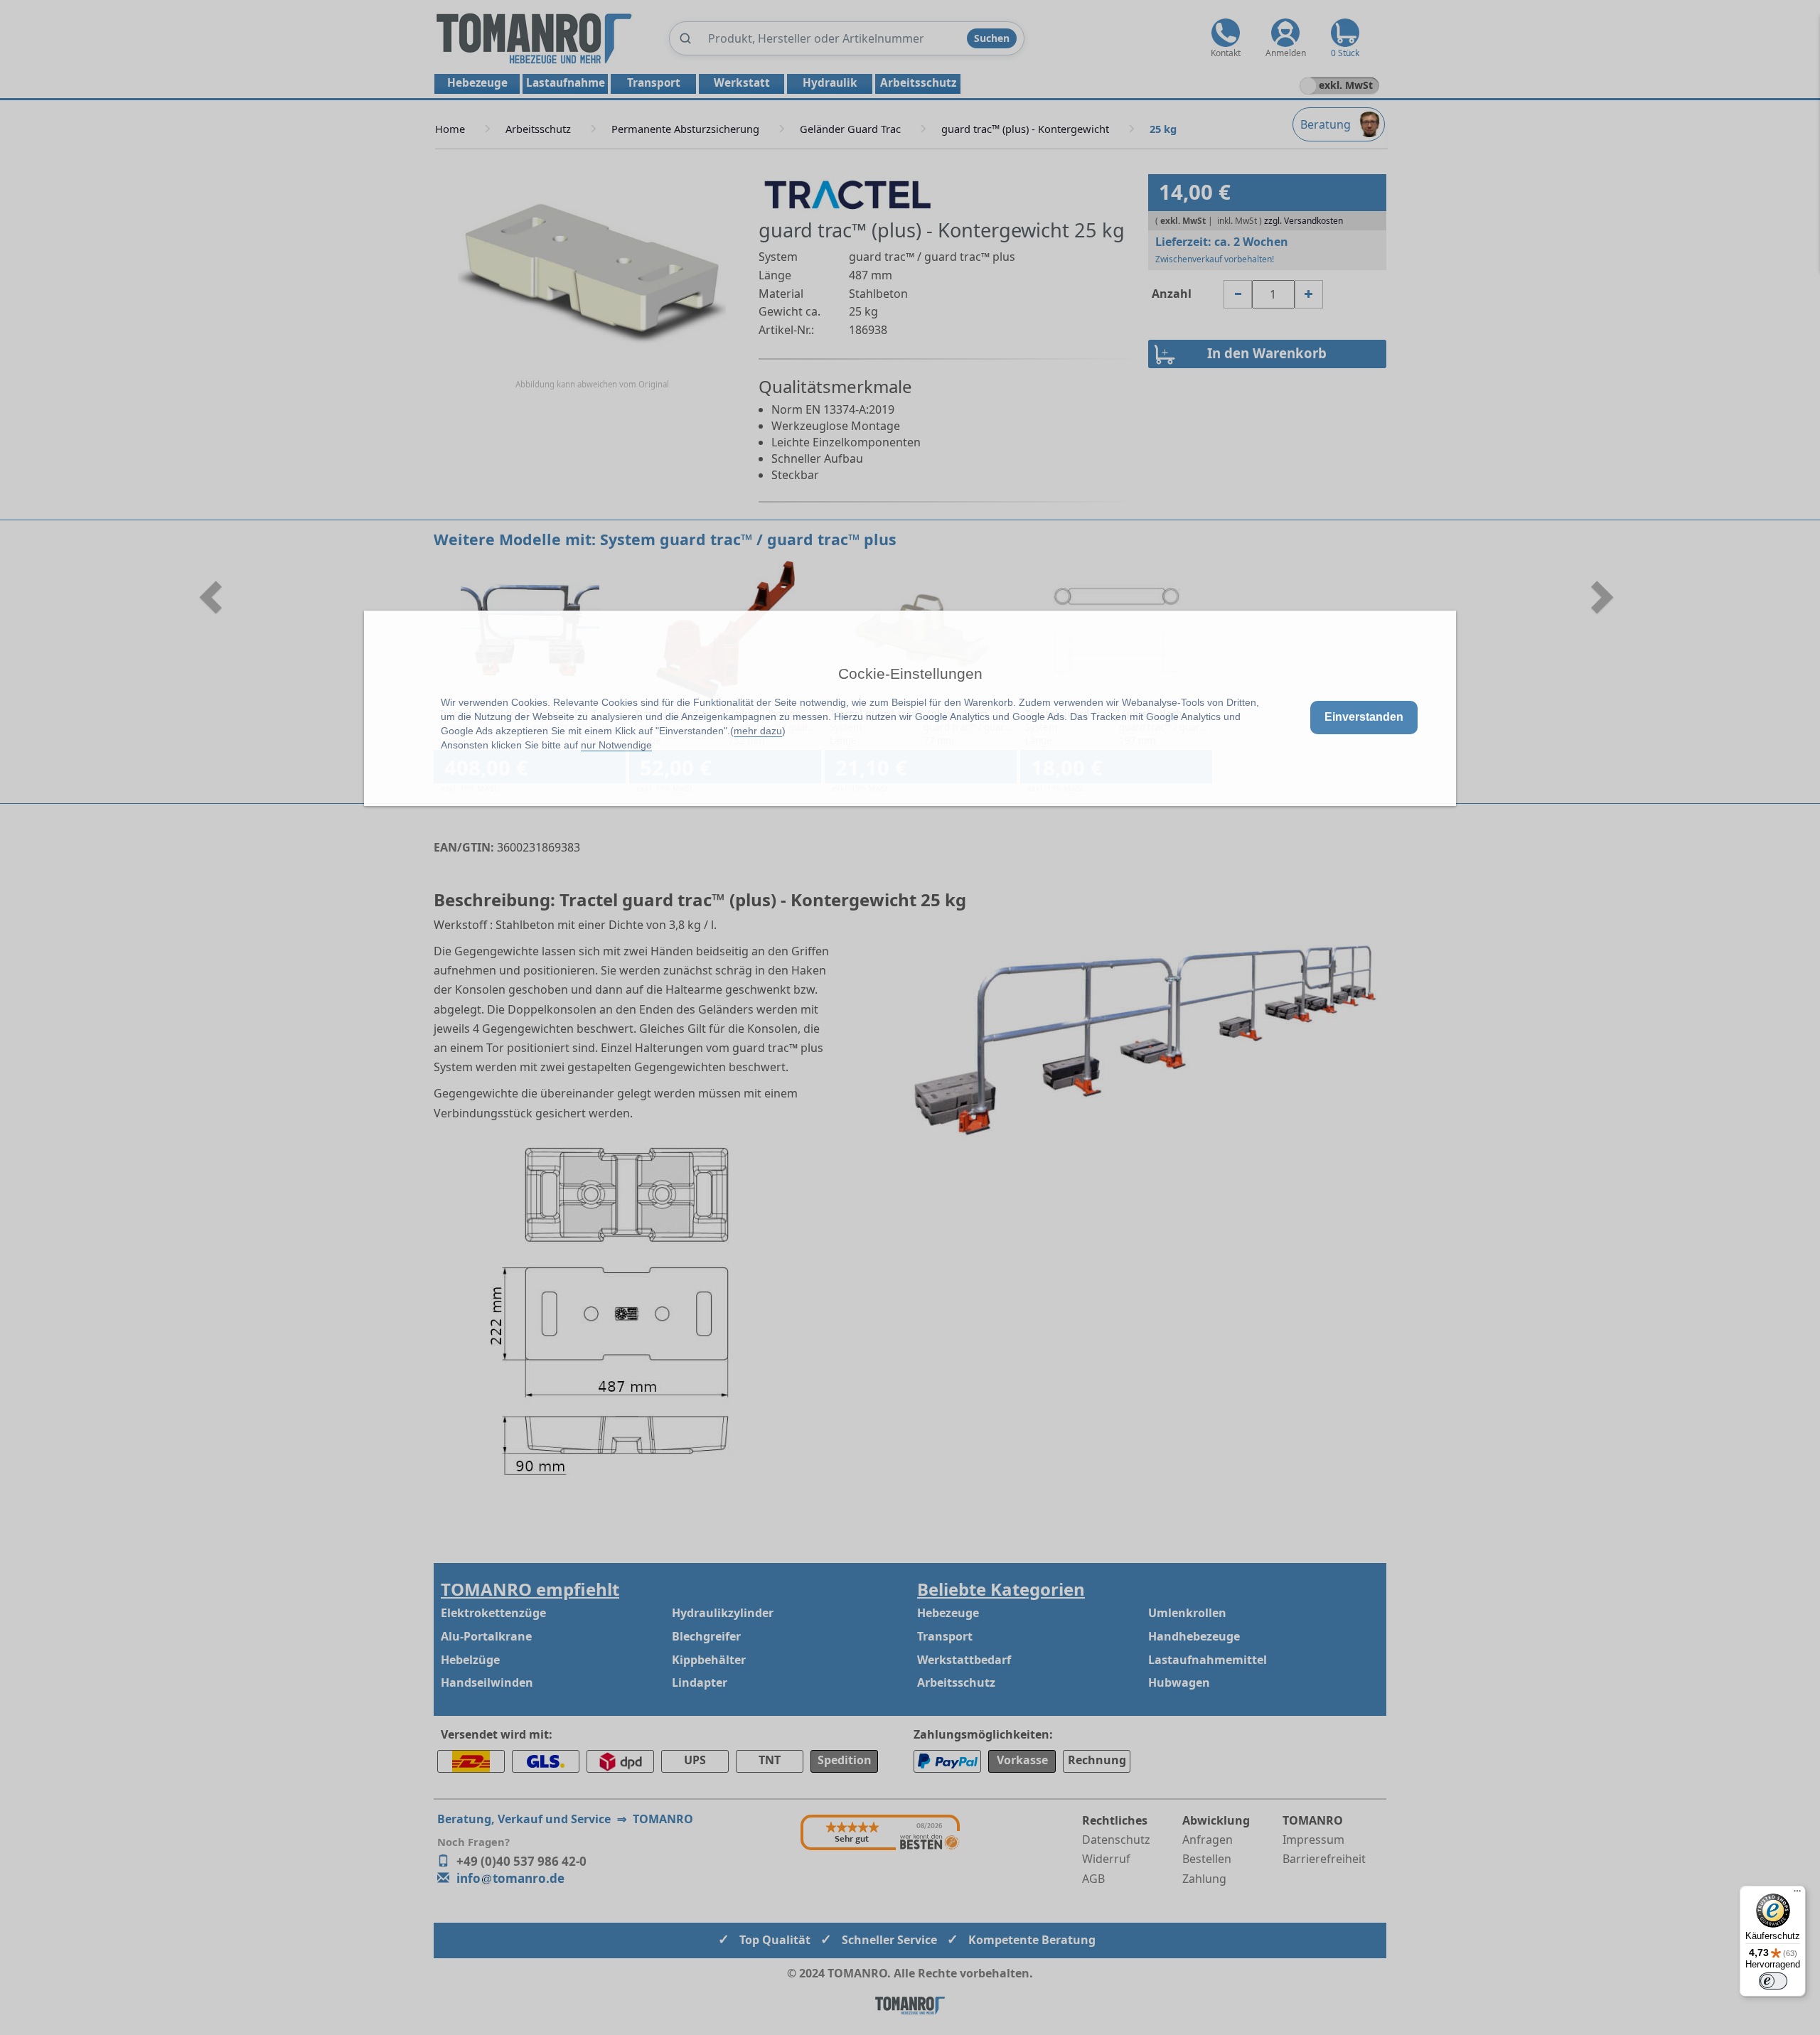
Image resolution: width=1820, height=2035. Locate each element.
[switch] (1773, 1981)
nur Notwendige (616, 745)
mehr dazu (758, 731)
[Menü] (1797, 1894)
